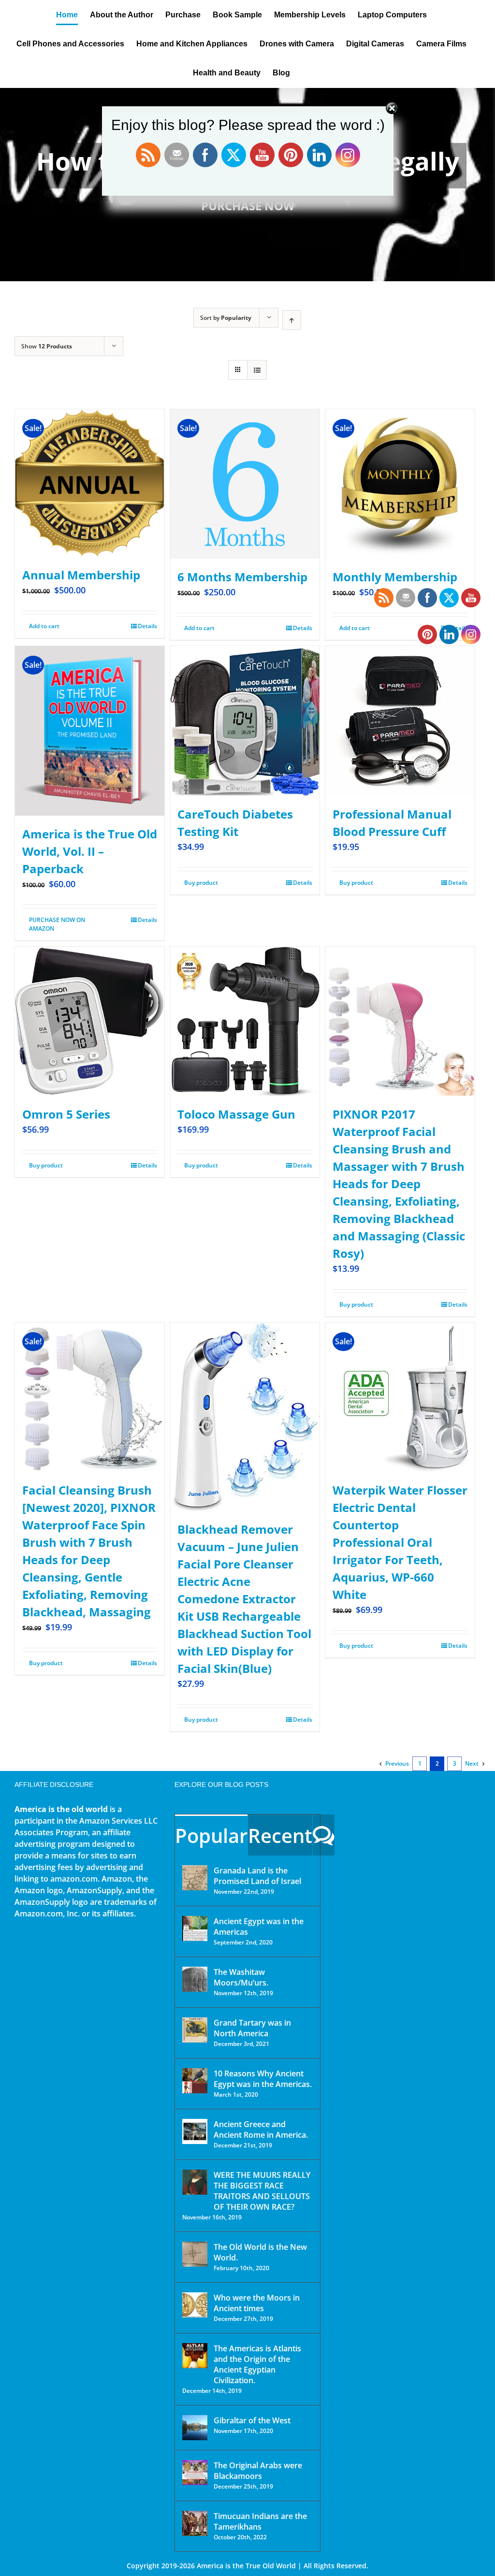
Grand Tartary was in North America (252, 2028)
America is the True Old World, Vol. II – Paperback (90, 851)
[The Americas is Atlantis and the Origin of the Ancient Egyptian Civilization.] (195, 2356)
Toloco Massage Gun (236, 1114)
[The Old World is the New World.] (195, 2254)
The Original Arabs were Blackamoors (258, 2471)
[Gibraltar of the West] (195, 2428)
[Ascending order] (292, 320)
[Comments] (324, 1835)
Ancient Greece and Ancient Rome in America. (261, 2130)
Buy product (201, 883)
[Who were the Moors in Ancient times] (195, 2305)
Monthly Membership (395, 577)
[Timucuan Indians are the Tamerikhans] (195, 2523)
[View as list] (257, 370)
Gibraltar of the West (252, 2420)
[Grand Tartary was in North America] (195, 2030)
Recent (280, 1835)
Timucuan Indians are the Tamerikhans (260, 2521)
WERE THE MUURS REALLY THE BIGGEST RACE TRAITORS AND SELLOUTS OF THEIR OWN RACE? (262, 2191)
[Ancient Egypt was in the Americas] (195, 1928)
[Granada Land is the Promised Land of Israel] (195, 1878)
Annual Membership (81, 575)
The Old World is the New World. (260, 2252)
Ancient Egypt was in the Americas (259, 1927)
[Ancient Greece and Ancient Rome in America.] (195, 2131)
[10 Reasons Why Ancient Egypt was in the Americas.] (195, 2081)
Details (147, 626)
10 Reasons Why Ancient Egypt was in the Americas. (263, 2079)
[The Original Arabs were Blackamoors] (195, 2473)
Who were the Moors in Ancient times (257, 2303)
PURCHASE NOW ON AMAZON (57, 924)
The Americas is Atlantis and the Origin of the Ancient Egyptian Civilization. (257, 2364)
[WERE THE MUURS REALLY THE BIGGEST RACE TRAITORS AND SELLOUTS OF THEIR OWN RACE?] (195, 2182)
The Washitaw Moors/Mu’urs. (241, 1977)
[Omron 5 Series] (90, 1021)
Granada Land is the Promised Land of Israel (257, 1876)
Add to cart (44, 626)
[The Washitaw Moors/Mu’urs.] (195, 1979)
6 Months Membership (242, 577)
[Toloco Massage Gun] (245, 1021)
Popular (211, 1835)
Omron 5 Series (66, 1114)
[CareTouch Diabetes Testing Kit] (245, 721)
